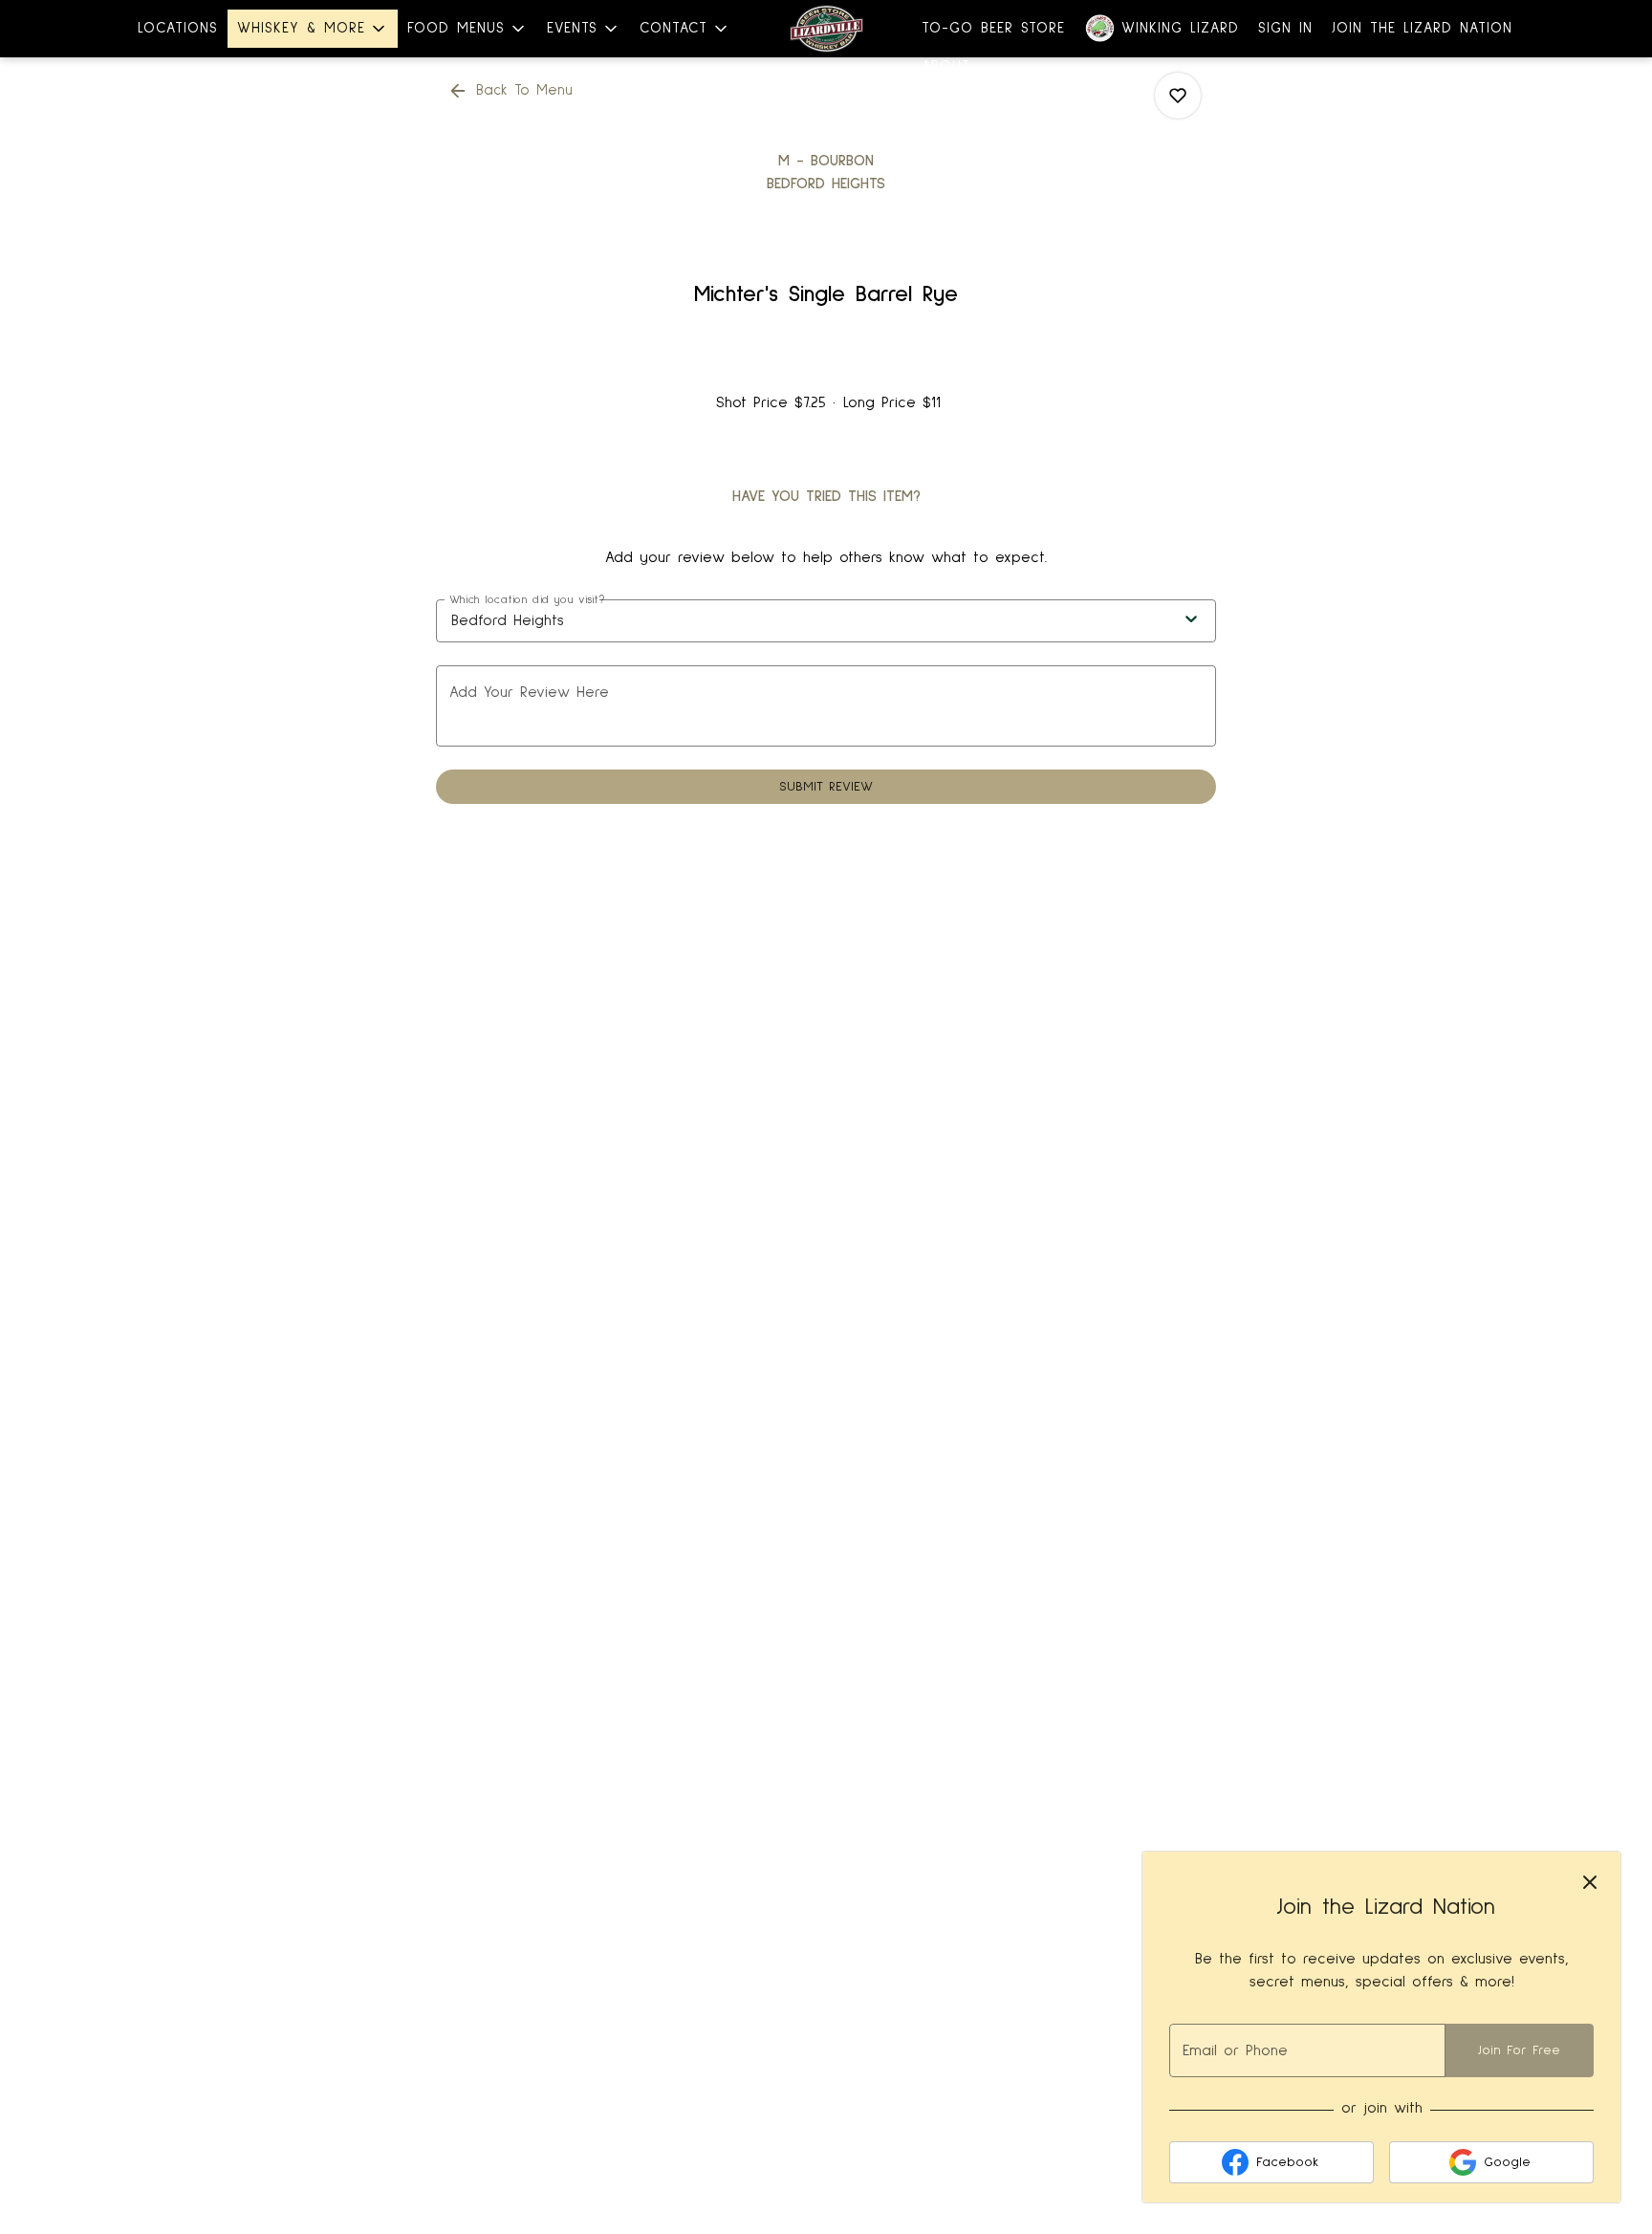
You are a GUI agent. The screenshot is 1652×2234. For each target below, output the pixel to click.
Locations (178, 28)
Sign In (1285, 28)
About (946, 66)
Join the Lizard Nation (1422, 28)
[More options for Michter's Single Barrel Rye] (1178, 96)
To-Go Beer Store (993, 28)
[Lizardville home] (826, 29)
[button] (313, 29)
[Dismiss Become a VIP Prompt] (1590, 1882)
